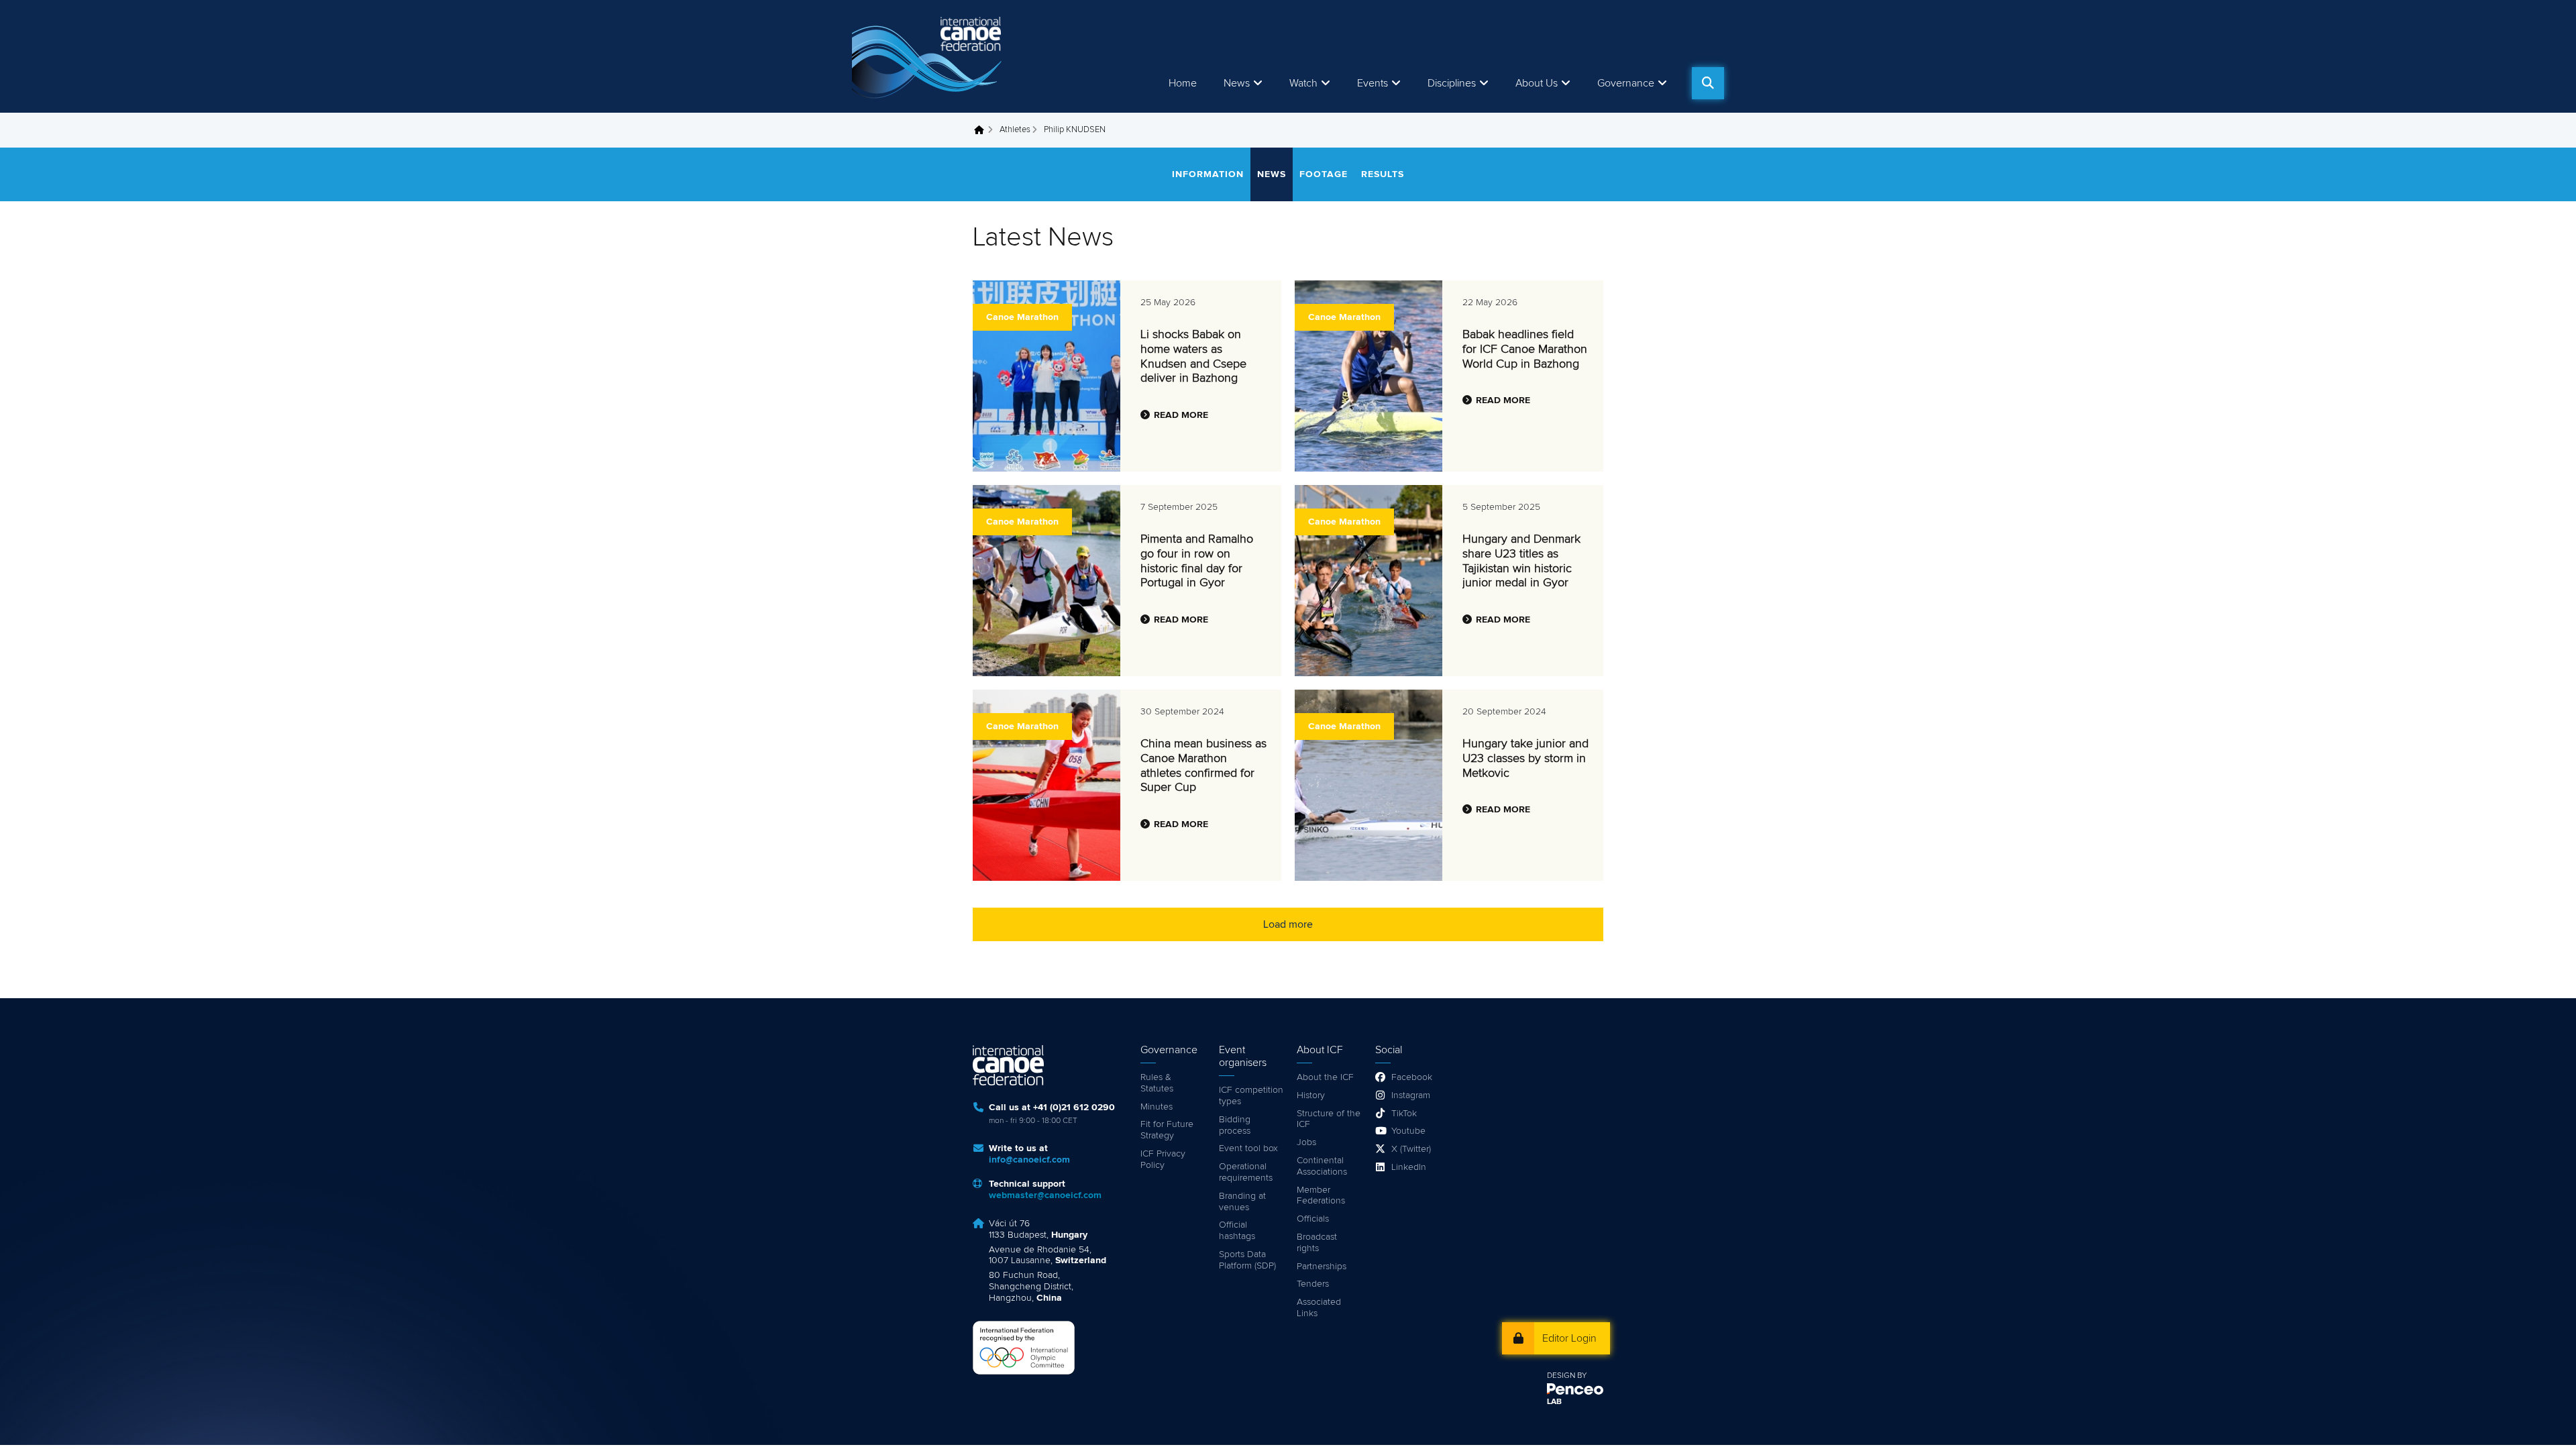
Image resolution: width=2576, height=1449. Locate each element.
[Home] (929, 56)
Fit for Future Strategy (1167, 1130)
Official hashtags (1237, 1231)
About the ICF (1325, 1077)
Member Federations (1321, 1196)
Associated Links (1319, 1308)
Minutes (1157, 1107)
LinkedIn (1409, 1167)
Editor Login (1569, 1338)
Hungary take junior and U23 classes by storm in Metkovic (1525, 758)
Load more (1288, 924)
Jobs (1306, 1142)
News (1237, 83)
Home (1183, 83)
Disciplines (1452, 83)
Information (1208, 174)
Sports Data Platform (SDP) (1247, 1260)
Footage (1324, 174)
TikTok (1404, 1114)
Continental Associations (1322, 1166)
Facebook (1412, 1077)
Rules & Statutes (1157, 1083)
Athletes (1015, 130)
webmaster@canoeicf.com (1045, 1195)
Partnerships (1322, 1267)
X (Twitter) (1411, 1149)
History (1311, 1095)
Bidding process (1235, 1125)
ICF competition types (1251, 1096)
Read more (1181, 415)
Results (1383, 174)
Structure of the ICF (1329, 1119)
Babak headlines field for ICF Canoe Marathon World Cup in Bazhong (1525, 349)
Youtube (1408, 1131)
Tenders (1313, 1284)
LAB (1554, 1402)
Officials (1313, 1219)
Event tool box (1248, 1148)
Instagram (1411, 1095)
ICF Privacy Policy (1163, 1160)
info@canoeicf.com (1029, 1160)
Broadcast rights (1317, 1243)
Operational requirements (1246, 1172)
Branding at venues (1242, 1202)
